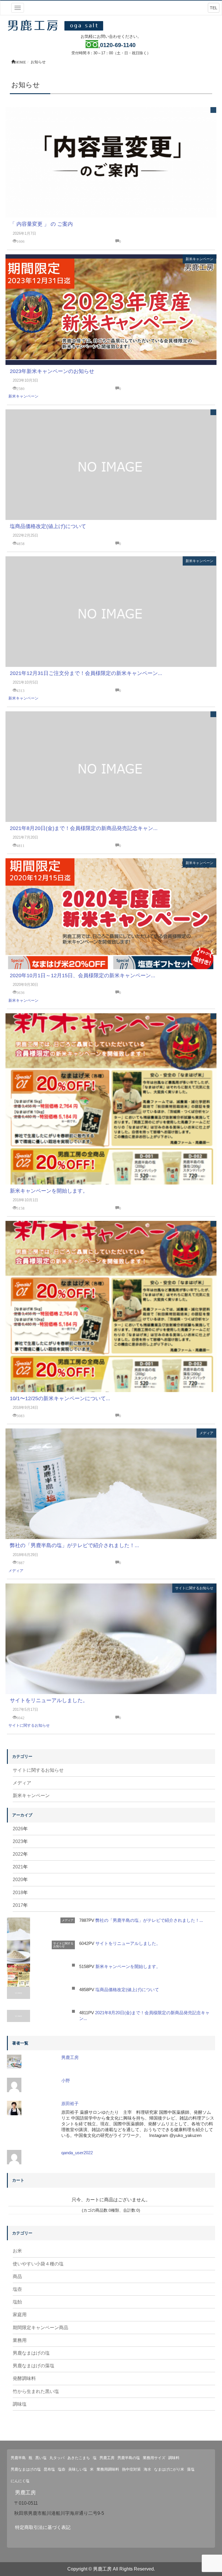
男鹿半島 (18, 2458)
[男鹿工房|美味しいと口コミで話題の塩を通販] (57, 25)
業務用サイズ (154, 2458)
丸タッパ (57, 2458)
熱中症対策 (131, 2469)
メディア (206, 1433)
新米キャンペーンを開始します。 (49, 1191)
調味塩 (20, 2404)
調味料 (174, 2458)
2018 (18, 1893)
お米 (17, 2251)
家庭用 (20, 2315)
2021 (18, 1867)
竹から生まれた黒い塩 (36, 2391)
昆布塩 (49, 2469)
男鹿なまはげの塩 (31, 2353)
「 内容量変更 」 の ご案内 (41, 224)
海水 (147, 2469)
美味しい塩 (78, 2469)
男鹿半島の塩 (129, 2458)
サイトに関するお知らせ (194, 1588)
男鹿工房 (70, 2057)
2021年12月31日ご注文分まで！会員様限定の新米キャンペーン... (86, 673)
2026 (18, 1829)
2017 (18, 1905)
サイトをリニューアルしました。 (49, 1700)
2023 (18, 1841)
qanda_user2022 (77, 2153)
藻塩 (191, 2469)
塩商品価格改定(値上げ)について (48, 526)
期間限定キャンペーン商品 (40, 2328)
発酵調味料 (24, 2378)
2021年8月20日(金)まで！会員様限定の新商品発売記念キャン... (84, 828)
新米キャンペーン (199, 259)
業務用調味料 (108, 2469)
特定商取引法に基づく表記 (43, 2527)
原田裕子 (70, 2104)
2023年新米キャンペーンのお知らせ (52, 371)
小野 (66, 2080)
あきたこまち (79, 2458)
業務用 (20, 2340)
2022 (18, 1854)
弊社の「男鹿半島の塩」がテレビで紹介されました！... (74, 1545)
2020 (18, 1880)
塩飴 (17, 2302)
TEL (214, 8)
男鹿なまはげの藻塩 (34, 2366)
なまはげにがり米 (169, 2469)
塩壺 (17, 2289)
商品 (17, 2276)
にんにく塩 (20, 2481)
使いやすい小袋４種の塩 (38, 2264)
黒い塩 (41, 2458)
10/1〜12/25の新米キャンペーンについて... (60, 1398)
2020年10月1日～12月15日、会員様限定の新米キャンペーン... (83, 975)
